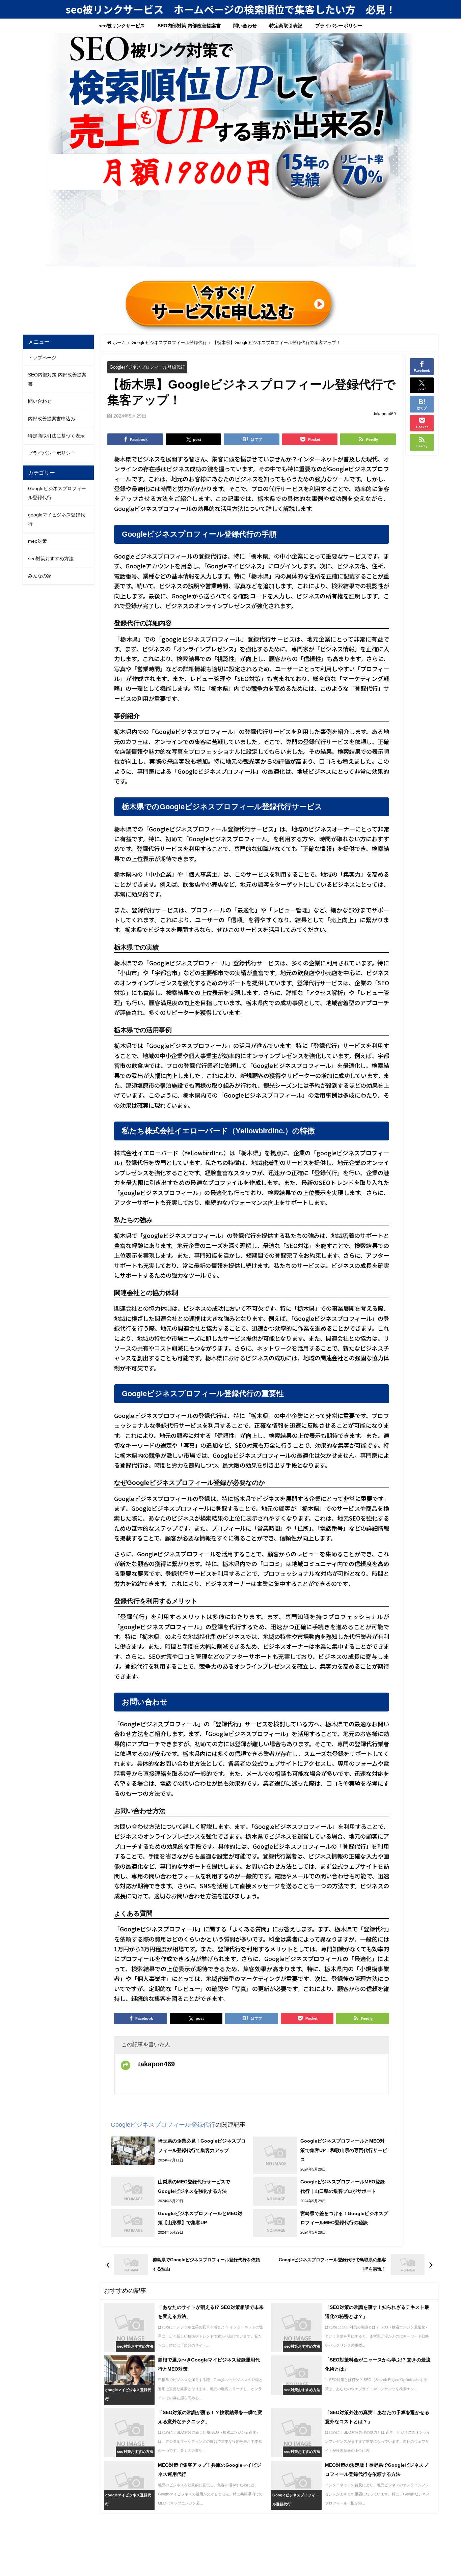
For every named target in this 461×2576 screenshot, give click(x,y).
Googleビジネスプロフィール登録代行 (147, 367)
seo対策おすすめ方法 (51, 559)
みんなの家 (40, 576)
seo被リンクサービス (122, 26)
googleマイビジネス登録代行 (57, 519)
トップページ (42, 358)
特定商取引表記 (286, 26)
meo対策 (37, 541)
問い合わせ (245, 26)
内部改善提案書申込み (52, 419)
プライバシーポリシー (339, 26)
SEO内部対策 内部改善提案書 (189, 26)
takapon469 (385, 414)
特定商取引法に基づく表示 (56, 436)
